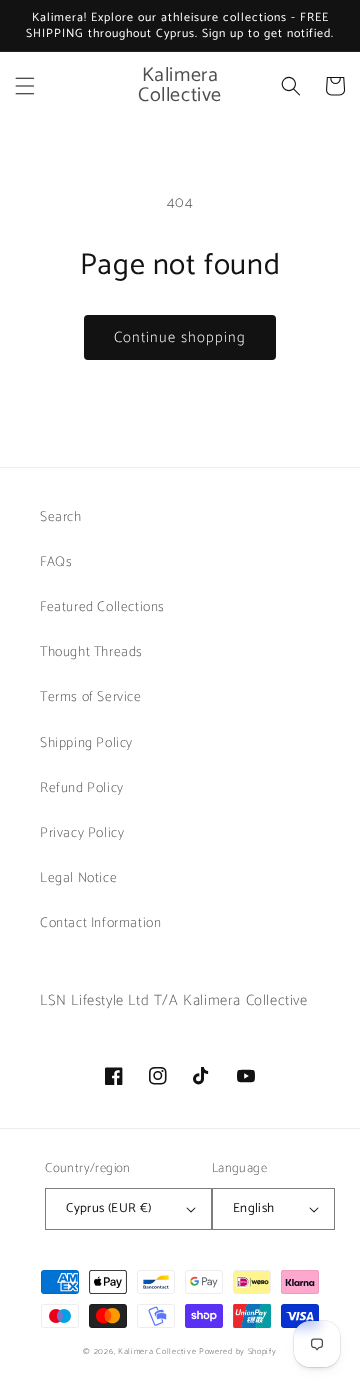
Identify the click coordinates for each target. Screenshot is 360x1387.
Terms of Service (91, 697)
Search (61, 517)
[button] (25, 86)
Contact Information (100, 923)
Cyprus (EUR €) (109, 1208)
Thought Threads (91, 652)
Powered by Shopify (238, 1351)
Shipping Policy (86, 743)
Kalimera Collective (157, 1351)
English (254, 1208)
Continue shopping (180, 337)
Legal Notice (78, 878)
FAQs (56, 562)
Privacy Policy (82, 833)
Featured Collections (102, 607)
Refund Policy (82, 788)
